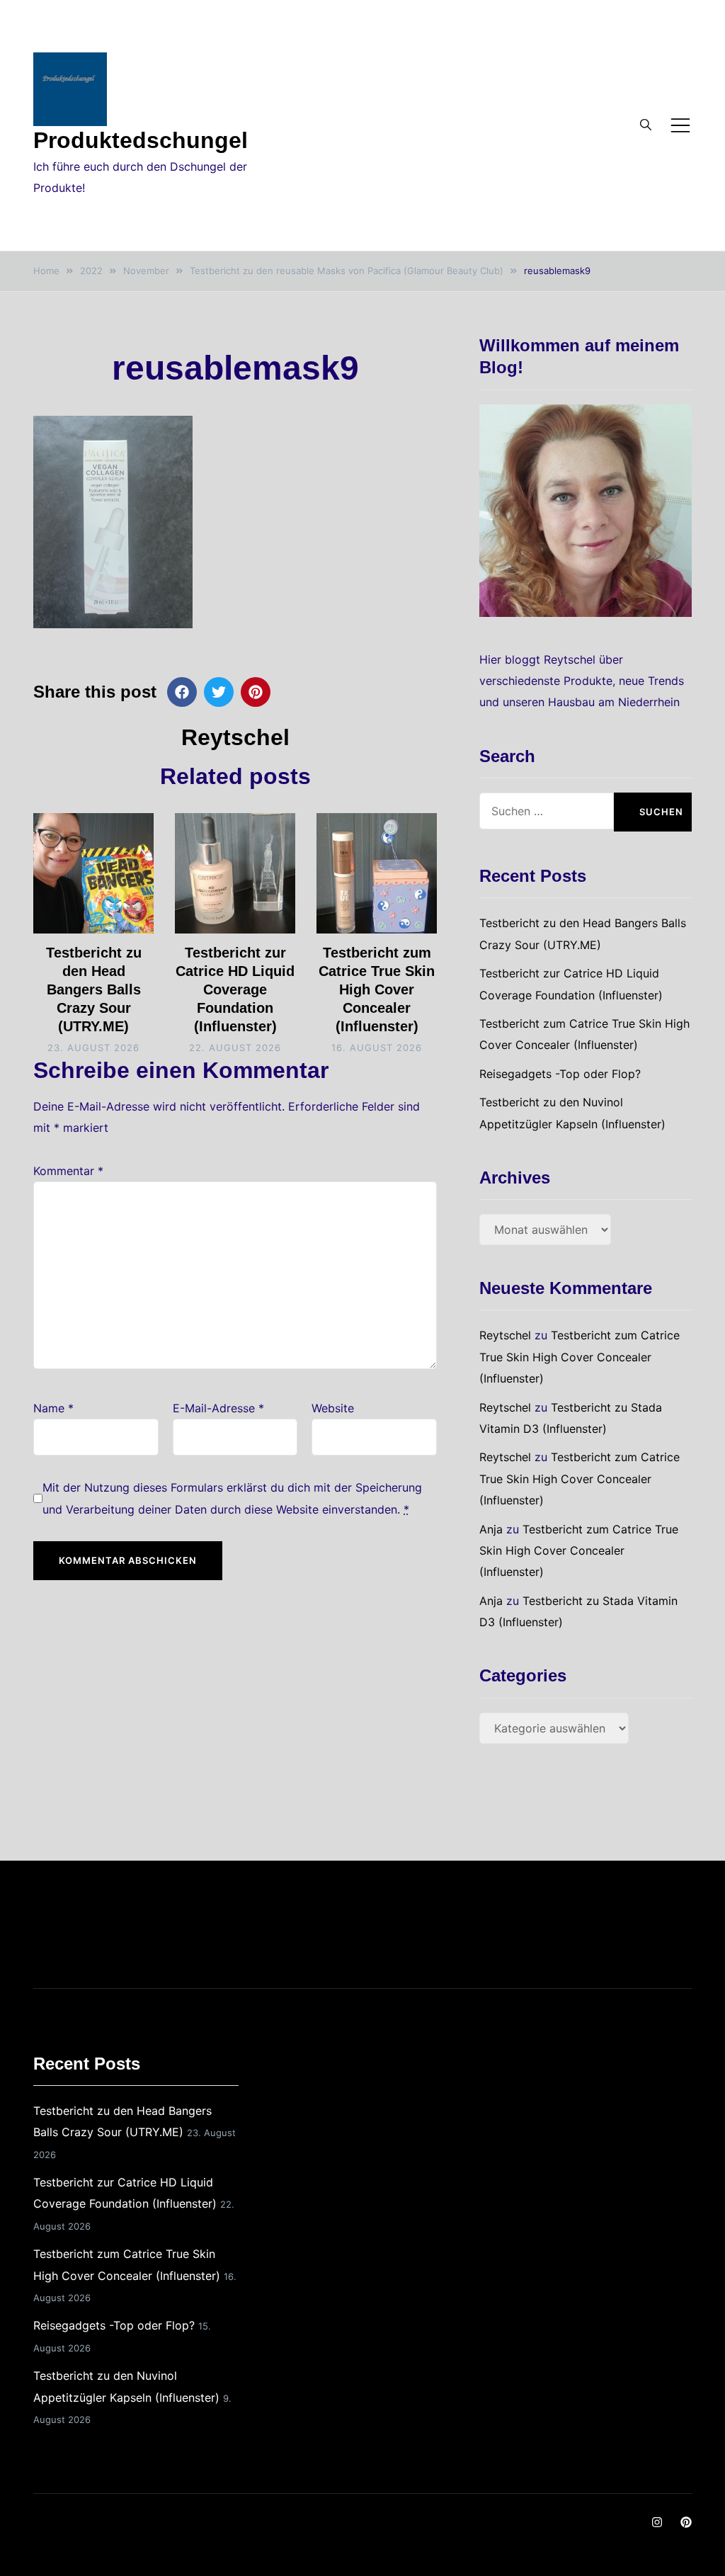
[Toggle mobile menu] (680, 125)
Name (53, 1408)
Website (333, 1408)
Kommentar (68, 1171)
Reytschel (235, 737)
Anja (491, 1529)
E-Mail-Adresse (218, 1408)
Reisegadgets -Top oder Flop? (560, 1074)
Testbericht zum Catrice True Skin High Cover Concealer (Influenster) (377, 989)
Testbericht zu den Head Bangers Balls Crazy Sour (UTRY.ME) (94, 989)
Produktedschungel (141, 140)
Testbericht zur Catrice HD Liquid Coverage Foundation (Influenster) (235, 989)
